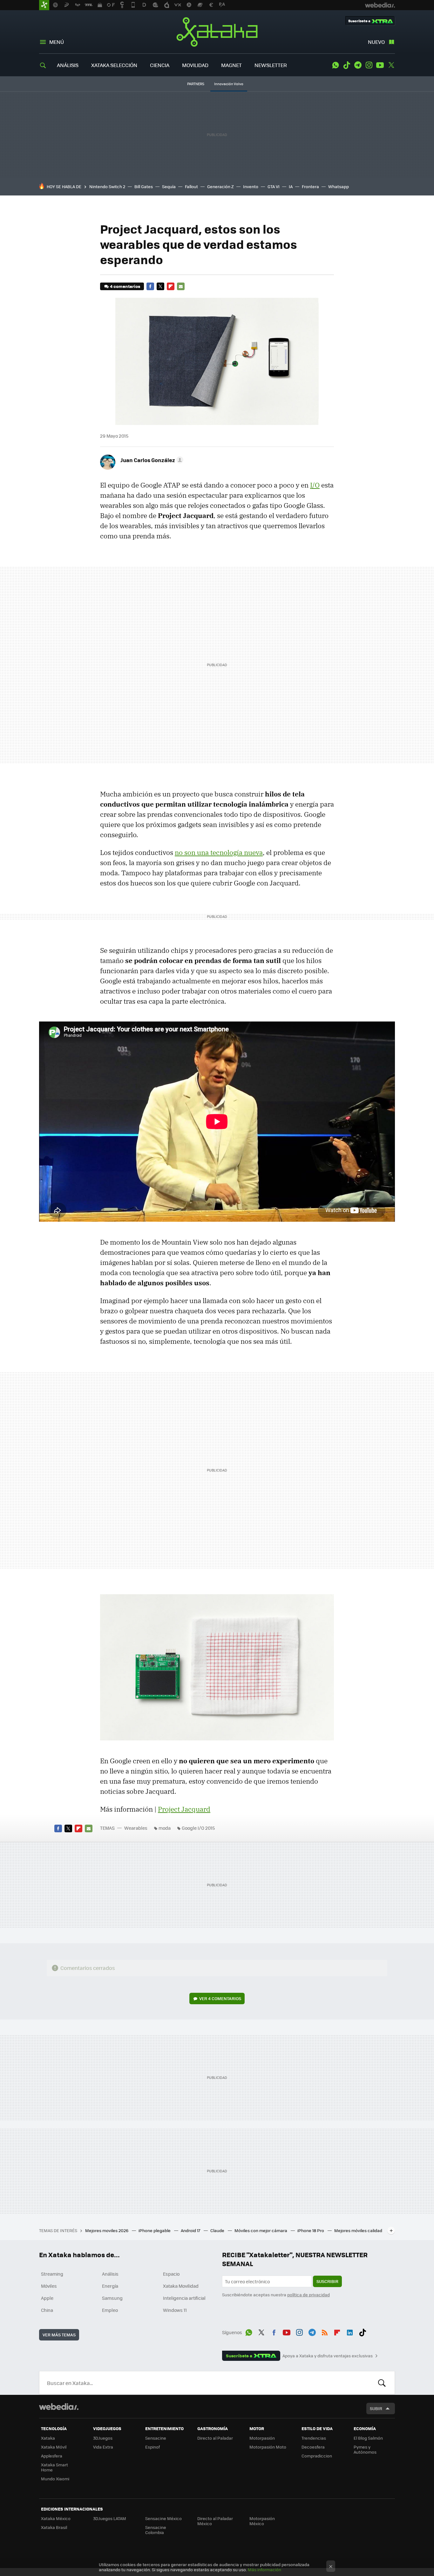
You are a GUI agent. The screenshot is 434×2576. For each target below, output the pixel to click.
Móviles (49, 2286)
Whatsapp (339, 186)
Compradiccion (317, 2456)
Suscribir (327, 2281)
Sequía (169, 186)
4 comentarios (125, 286)
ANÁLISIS (68, 65)
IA (291, 186)
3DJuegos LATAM (110, 2518)
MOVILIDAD (195, 65)
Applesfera (52, 2456)
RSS (325, 2331)
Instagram (369, 65)
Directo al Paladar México (215, 2521)
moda (165, 1828)
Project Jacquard (184, 1809)
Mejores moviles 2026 (107, 2230)
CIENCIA (160, 65)
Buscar (382, 2383)
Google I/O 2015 (198, 1828)
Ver (220, 1998)
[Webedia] (59, 2407)
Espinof (153, 2447)
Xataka (217, 32)
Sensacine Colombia (156, 2530)
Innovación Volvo (229, 84)
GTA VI (274, 186)
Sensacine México (163, 2518)
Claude (218, 2230)
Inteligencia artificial (184, 2298)
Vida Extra (103, 2447)
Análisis (110, 2274)
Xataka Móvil (54, 2447)
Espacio (171, 2274)
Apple (47, 2298)
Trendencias (314, 2438)
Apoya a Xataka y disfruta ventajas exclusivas (328, 2356)
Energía (110, 2286)
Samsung (112, 2298)
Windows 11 (175, 2310)
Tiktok (347, 65)
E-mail (181, 286)
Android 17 (191, 2230)
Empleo (110, 2310)
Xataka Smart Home (54, 2467)
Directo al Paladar (215, 2438)
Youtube (380, 65)
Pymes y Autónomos (365, 2449)
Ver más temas (59, 2335)
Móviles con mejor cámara (261, 2230)
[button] (151, 460)
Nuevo (376, 42)
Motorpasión (262, 2438)
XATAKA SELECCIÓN (114, 65)
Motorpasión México (262, 2521)
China (47, 2310)
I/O (315, 485)
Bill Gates (144, 186)
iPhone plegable (155, 2230)
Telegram (358, 65)
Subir (376, 2408)
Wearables (136, 1828)
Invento (251, 186)
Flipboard (171, 286)
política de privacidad (309, 2295)
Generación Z (220, 186)
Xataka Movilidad (181, 2286)
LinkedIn (350, 2331)
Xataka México (56, 2518)
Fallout (191, 186)
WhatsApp (336, 65)
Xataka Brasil (54, 2527)
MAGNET (231, 65)
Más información (264, 2569)
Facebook (150, 286)
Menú (57, 42)
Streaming (52, 2274)
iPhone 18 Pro (311, 2230)
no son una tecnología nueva (219, 852)
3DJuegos (103, 2438)
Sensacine (156, 2438)
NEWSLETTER (271, 65)
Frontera (310, 186)
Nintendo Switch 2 (107, 186)
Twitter (391, 65)
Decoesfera (313, 2447)
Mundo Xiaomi (55, 2479)
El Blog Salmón (368, 2438)
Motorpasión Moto (268, 2447)
